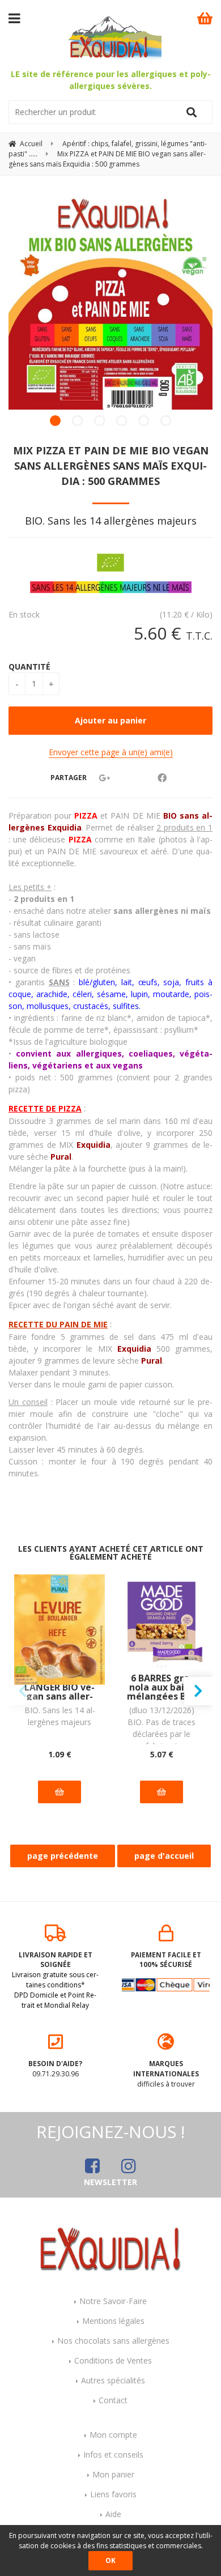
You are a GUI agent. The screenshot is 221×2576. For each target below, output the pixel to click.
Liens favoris (113, 2494)
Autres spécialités (113, 2380)
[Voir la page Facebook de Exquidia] (92, 2166)
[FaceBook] (162, 778)
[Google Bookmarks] (104, 778)
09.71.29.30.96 (55, 2069)
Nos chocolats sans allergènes (113, 2341)
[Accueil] (110, 2248)
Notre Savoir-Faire (113, 2301)
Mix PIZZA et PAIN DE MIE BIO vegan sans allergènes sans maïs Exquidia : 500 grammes (111, 466)
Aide (113, 2514)
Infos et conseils (113, 2454)
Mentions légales (113, 2321)
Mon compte (113, 2435)
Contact (113, 2400)
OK (110, 2560)
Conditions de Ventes (113, 2360)
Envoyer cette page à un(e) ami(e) (111, 752)
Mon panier (113, 2474)
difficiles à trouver (166, 2074)
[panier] (205, 18)
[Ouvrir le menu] (14, 18)
